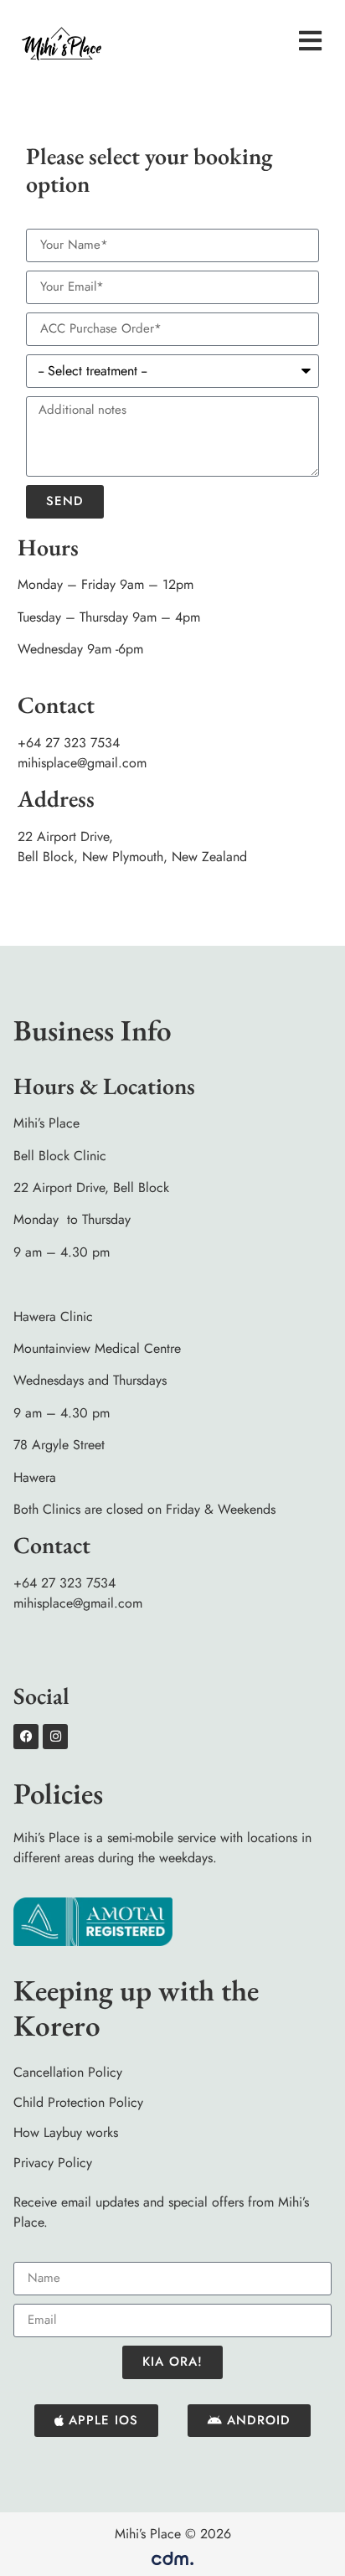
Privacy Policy (53, 2163)
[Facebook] (26, 1737)
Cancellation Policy (68, 2072)
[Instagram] (55, 1737)
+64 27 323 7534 (69, 743)
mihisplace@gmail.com (82, 763)
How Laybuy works (66, 2132)
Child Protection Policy (78, 2102)
